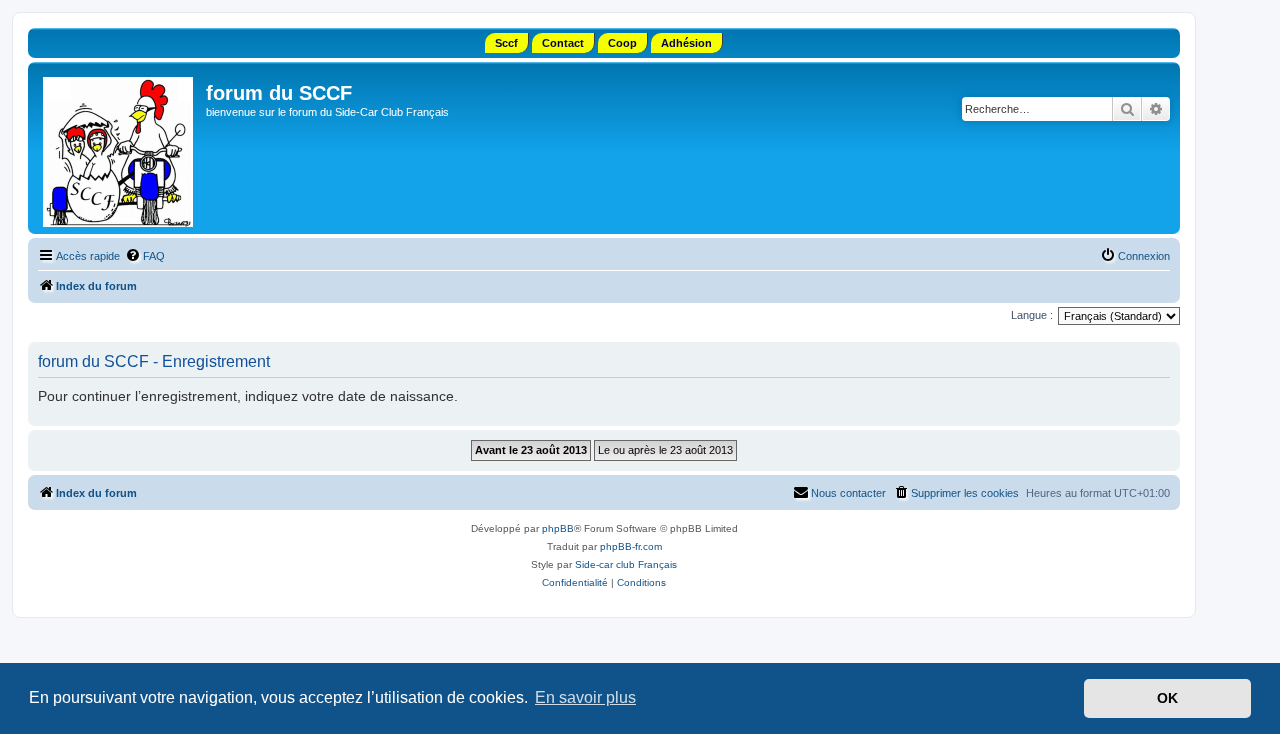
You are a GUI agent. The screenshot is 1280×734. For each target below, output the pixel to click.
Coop (622, 43)
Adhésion (686, 43)
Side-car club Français (626, 564)
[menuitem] (145, 256)
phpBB (558, 528)
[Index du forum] (119, 148)
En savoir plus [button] (585, 697)
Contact (563, 43)
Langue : (1032, 315)
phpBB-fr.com (631, 546)
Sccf (506, 43)
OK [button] (1167, 698)
